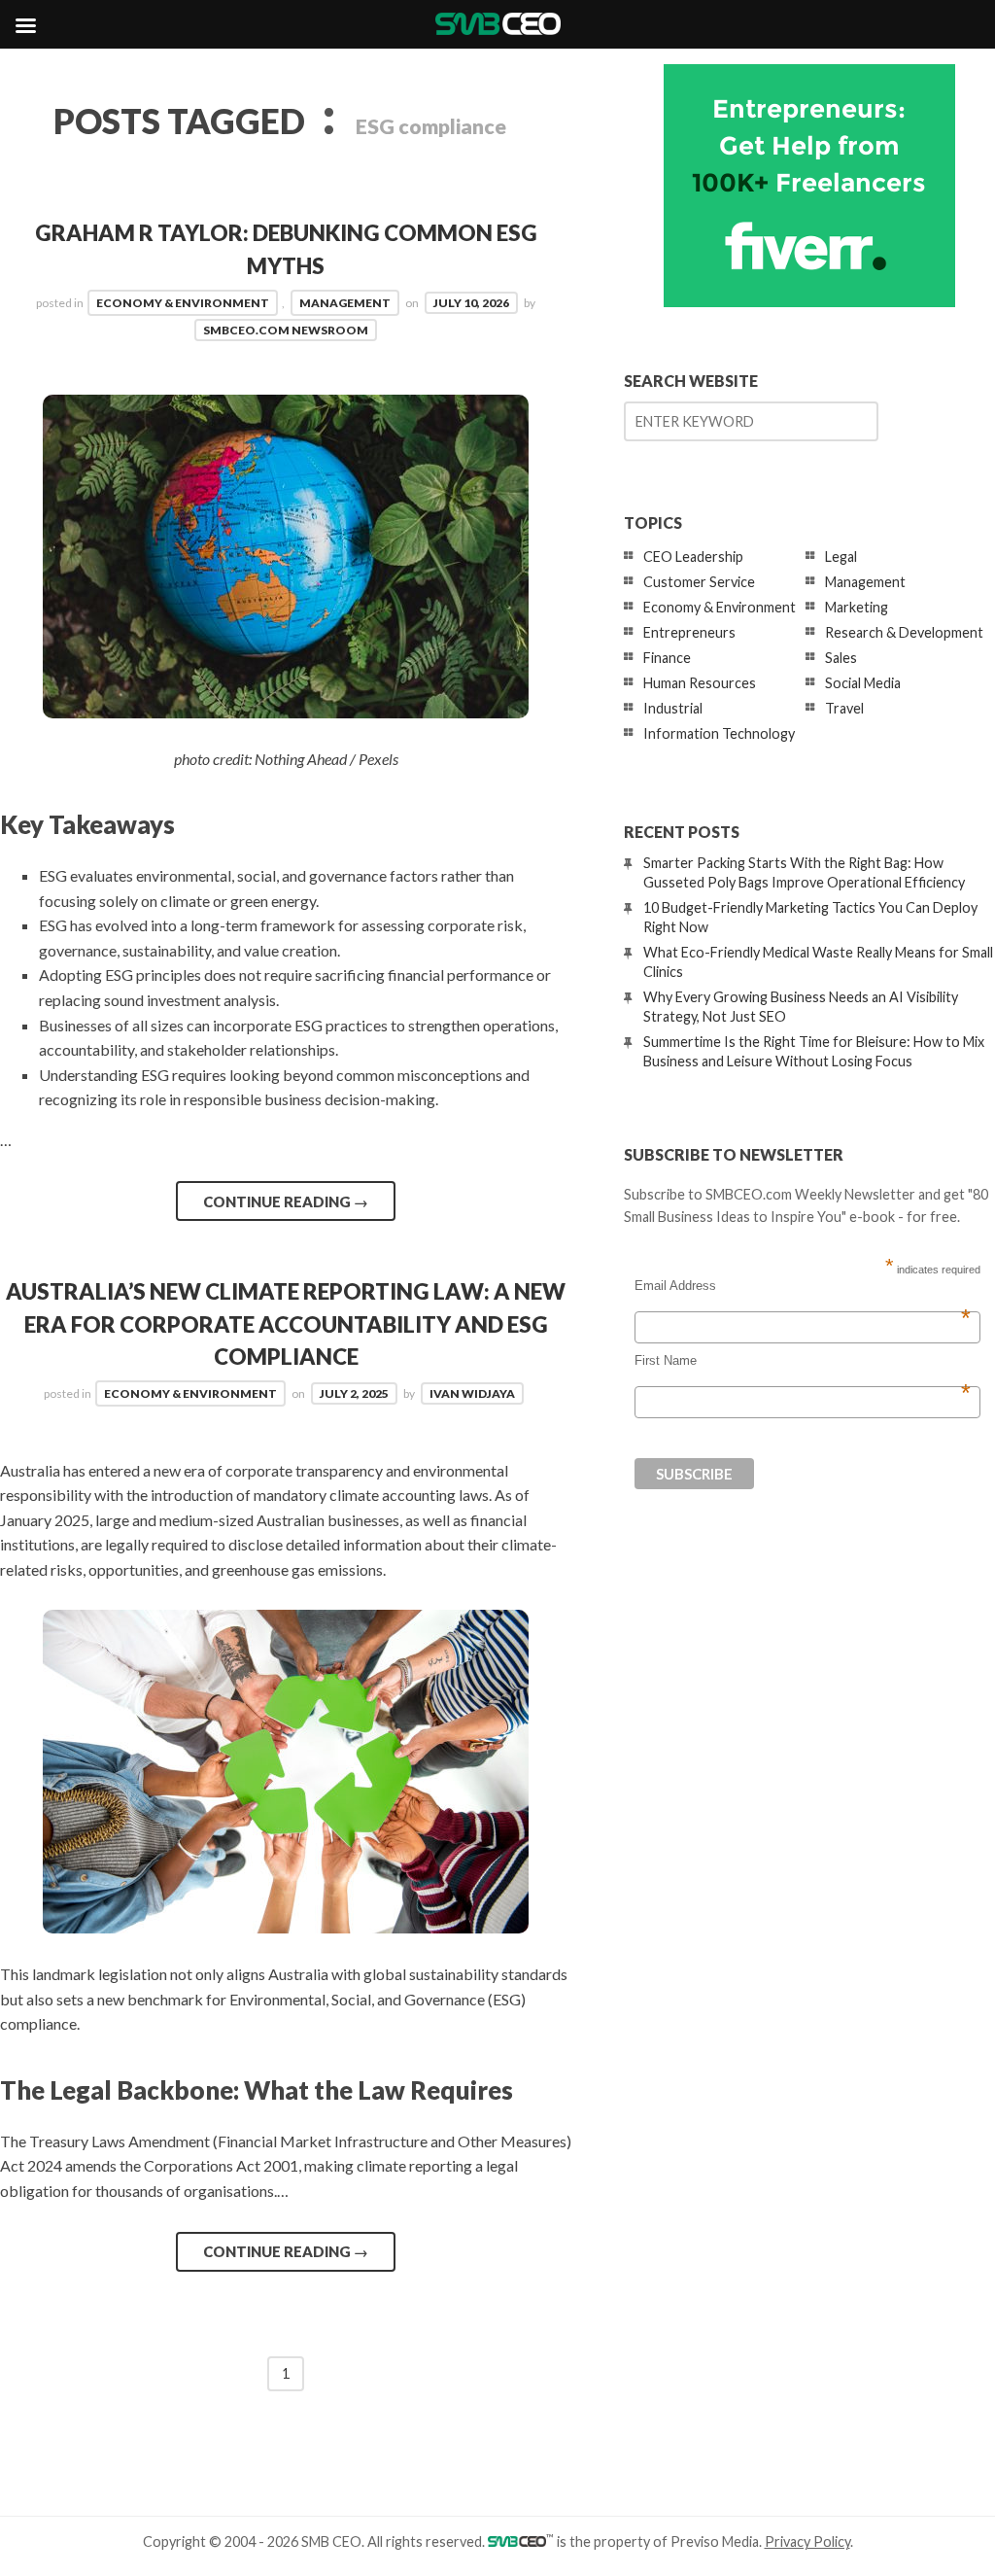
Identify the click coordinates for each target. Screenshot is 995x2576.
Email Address (803, 1286)
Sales (841, 658)
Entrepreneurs (689, 632)
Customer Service (699, 582)
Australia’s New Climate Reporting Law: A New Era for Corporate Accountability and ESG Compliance (286, 1324)
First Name (803, 1361)
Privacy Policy (807, 2541)
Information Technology (719, 733)
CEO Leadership (693, 557)
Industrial (673, 708)
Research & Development (904, 632)
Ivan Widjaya (472, 1393)
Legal (841, 557)
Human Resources (700, 683)
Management (345, 303)
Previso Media (715, 2541)
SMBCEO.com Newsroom (286, 330)
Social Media (863, 683)
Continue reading (286, 1201)
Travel (844, 708)
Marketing (857, 607)
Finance (667, 658)
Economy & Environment (183, 303)
